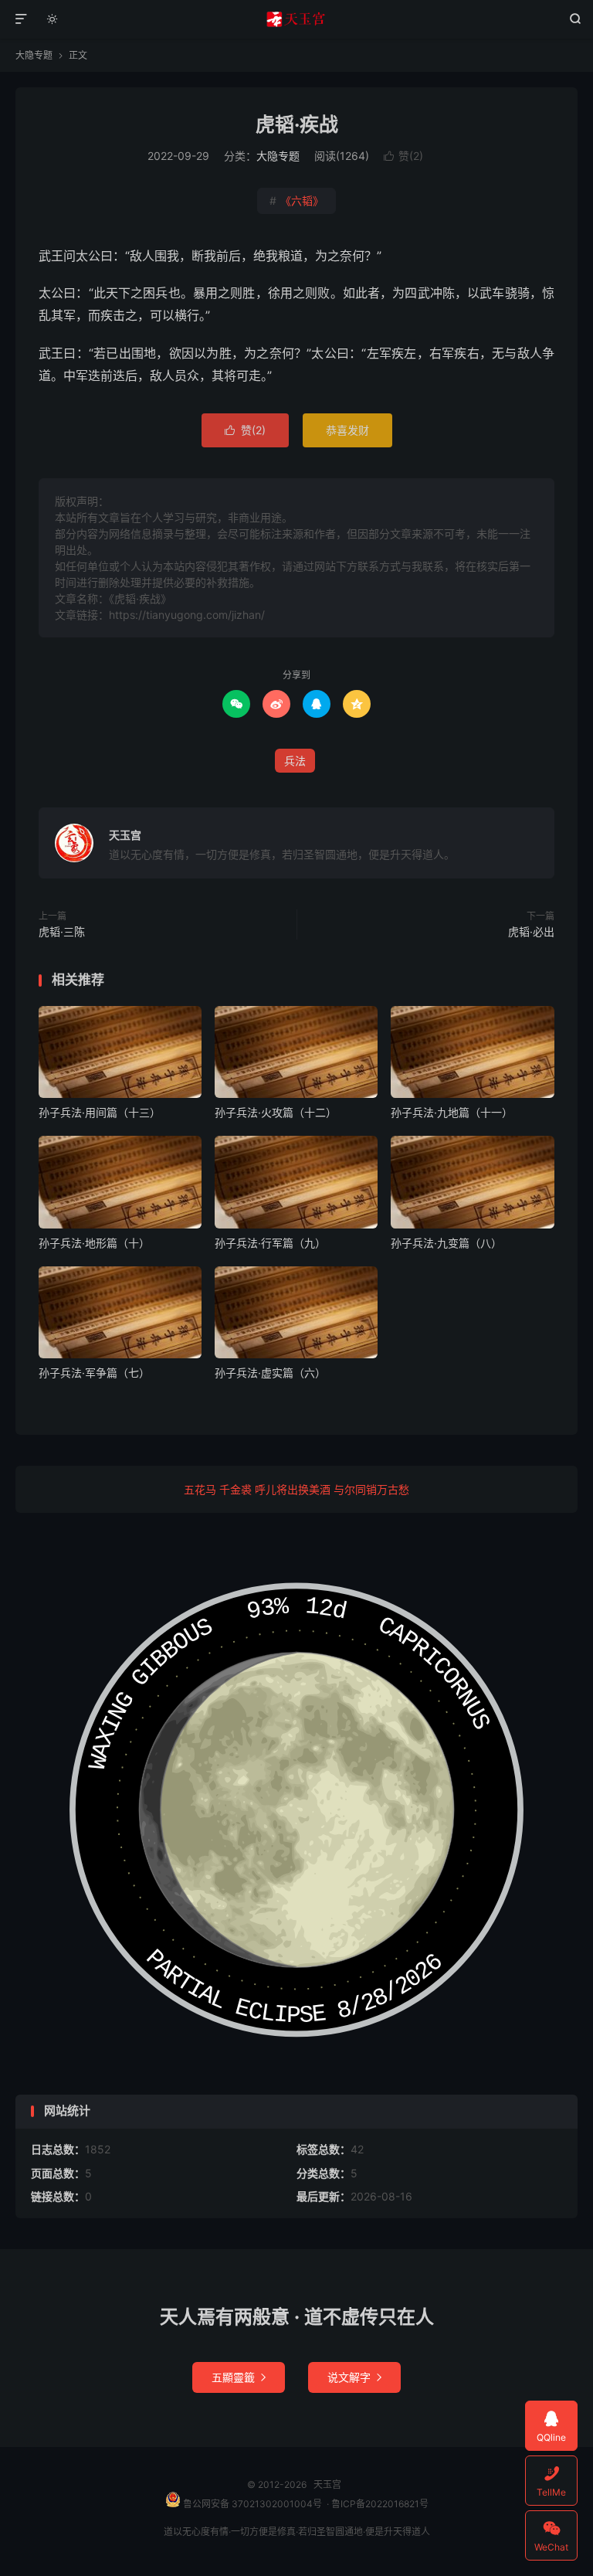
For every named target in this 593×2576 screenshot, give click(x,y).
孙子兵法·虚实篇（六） (270, 1373)
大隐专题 (34, 55)
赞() (403, 156)
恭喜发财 (347, 430)
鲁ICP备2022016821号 (380, 2504)
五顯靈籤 (239, 2377)
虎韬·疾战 (297, 124)
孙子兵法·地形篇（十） (94, 1243)
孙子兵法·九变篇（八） (446, 1243)
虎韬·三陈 (62, 931)
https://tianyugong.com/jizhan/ (187, 615)
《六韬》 (296, 201)
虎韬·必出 (531, 931)
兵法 (295, 761)
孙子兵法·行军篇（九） (270, 1243)
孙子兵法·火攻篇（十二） (276, 1112)
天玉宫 (297, 19)
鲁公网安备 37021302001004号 (251, 2504)
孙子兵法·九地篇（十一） (452, 1112)
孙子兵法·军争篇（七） (94, 1373)
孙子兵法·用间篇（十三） (100, 1112)
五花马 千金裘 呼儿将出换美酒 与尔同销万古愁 (296, 1489)
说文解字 (354, 2377)
